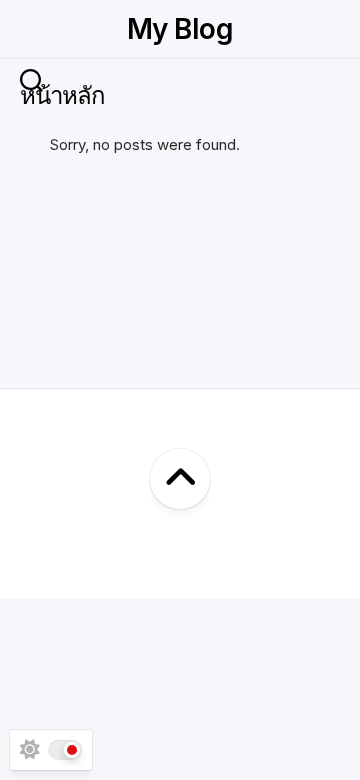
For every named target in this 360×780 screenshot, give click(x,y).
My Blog (180, 29)
